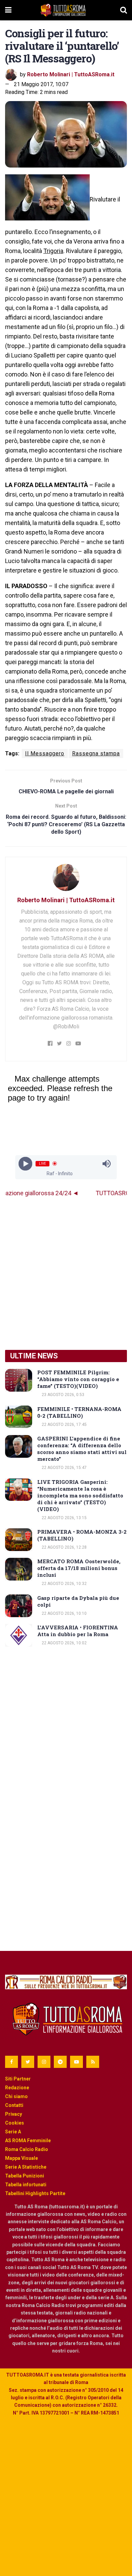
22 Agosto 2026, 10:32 (64, 1584)
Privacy (14, 2114)
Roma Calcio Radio (27, 2149)
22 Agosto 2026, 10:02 (64, 1643)
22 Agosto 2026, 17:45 (64, 1425)
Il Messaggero (45, 753)
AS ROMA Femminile (28, 2141)
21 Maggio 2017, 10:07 (41, 84)
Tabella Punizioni (25, 2176)
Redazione (17, 2088)
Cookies (15, 2123)
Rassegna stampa (96, 753)
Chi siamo (16, 2096)
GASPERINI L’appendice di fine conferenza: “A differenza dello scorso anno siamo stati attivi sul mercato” (82, 1449)
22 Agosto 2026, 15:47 (64, 1468)
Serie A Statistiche (26, 2167)
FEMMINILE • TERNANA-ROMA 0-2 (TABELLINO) (79, 1412)
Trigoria (53, 251)
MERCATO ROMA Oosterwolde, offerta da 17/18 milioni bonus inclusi (79, 1568)
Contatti (14, 2105)
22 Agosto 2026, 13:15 (64, 1518)
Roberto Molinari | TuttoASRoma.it (71, 74)
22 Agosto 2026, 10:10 (64, 1613)
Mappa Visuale (21, 2158)
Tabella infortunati (26, 2185)
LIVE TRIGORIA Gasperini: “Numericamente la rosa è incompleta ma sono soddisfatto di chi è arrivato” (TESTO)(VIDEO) (80, 1495)
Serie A (13, 2132)
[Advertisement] (66, 1274)
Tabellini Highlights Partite (35, 2193)
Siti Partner (18, 2079)
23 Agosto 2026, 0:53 (62, 1395)
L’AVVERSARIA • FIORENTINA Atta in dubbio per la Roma (78, 1631)
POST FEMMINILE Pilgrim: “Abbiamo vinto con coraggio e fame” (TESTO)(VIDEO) (78, 1379)
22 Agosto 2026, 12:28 (64, 1547)
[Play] (26, 1164)
